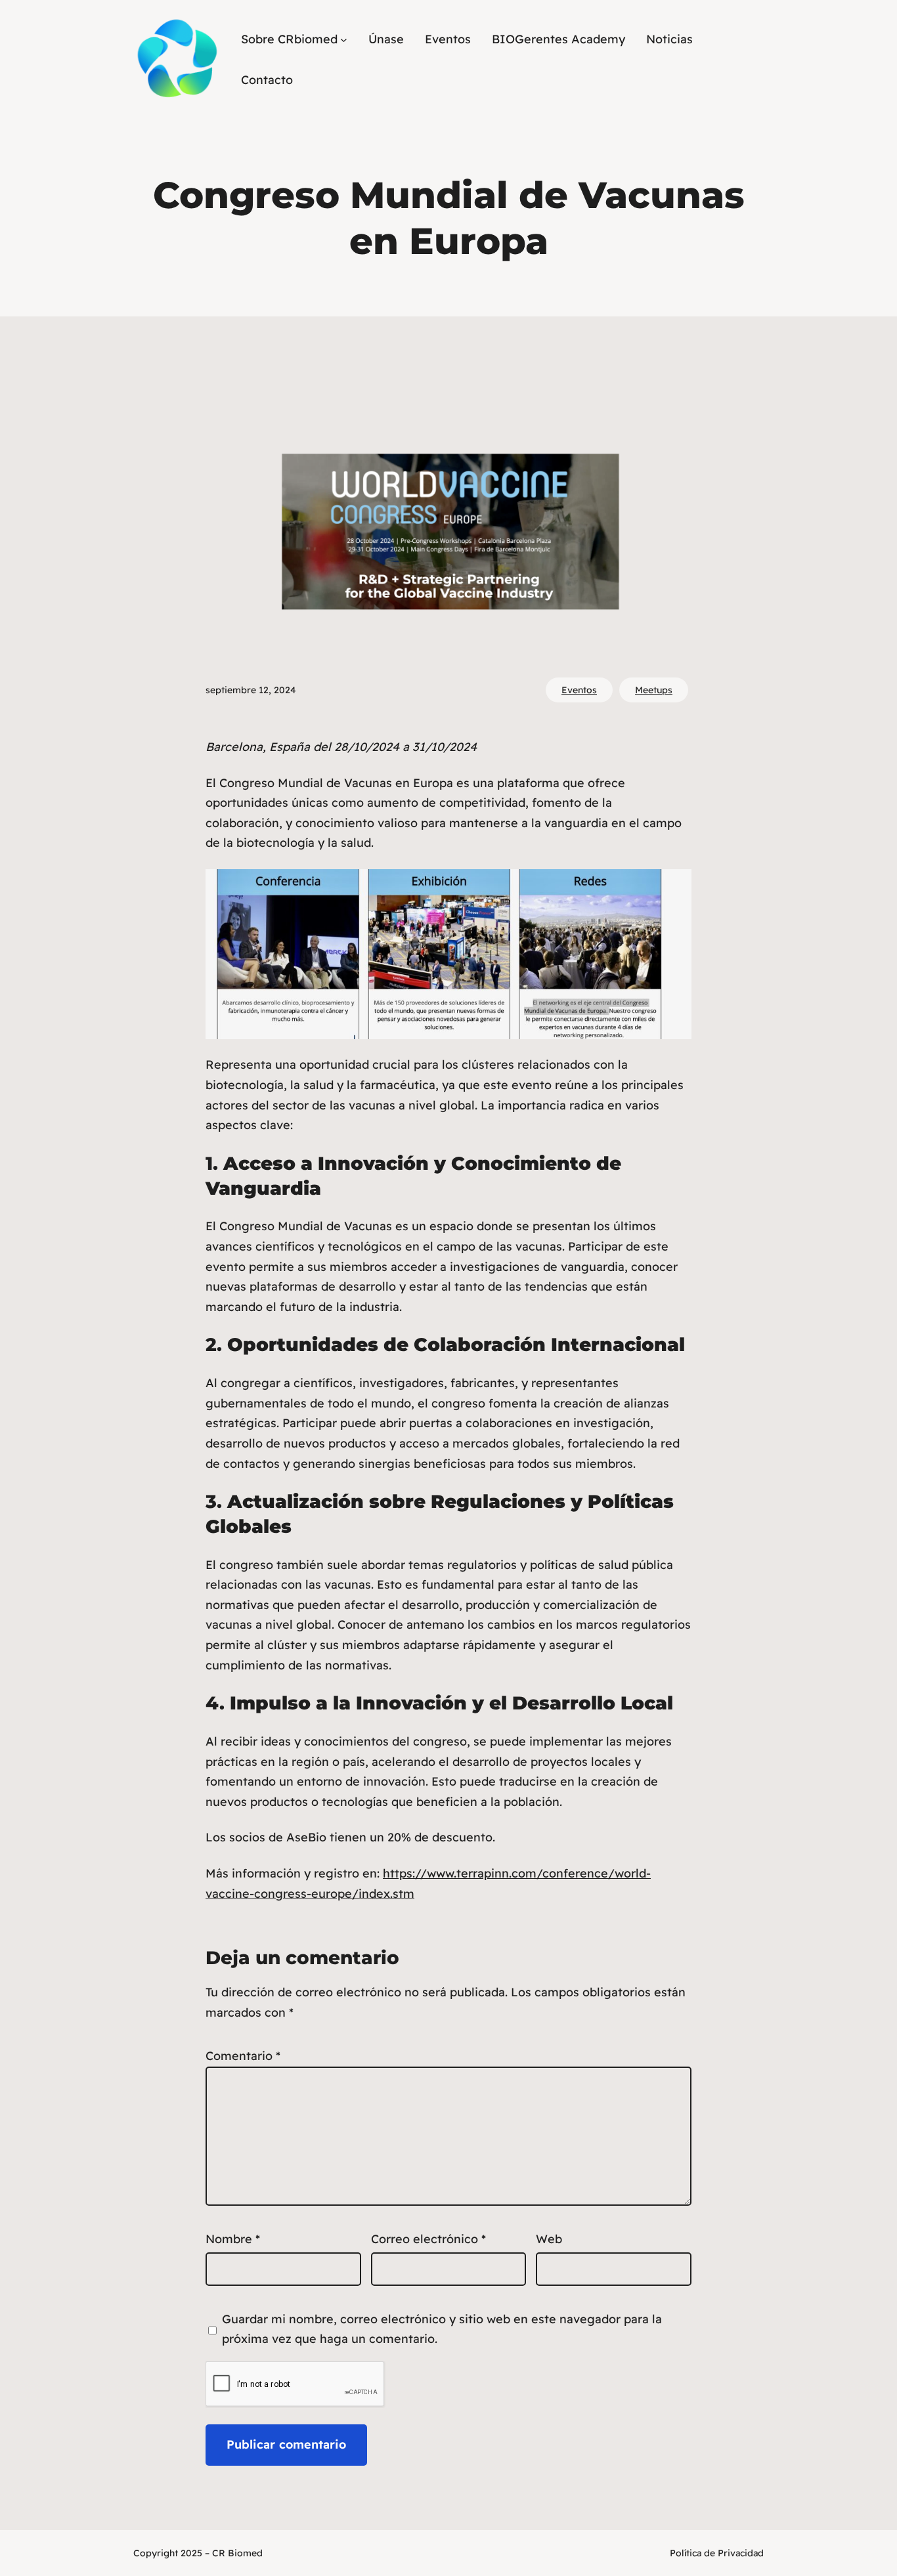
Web (549, 2239)
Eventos (579, 690)
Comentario (243, 2056)
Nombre (233, 2239)
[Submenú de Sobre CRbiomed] (344, 39)
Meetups (654, 690)
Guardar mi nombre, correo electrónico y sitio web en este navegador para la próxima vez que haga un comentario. (442, 2329)
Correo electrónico (428, 2239)
